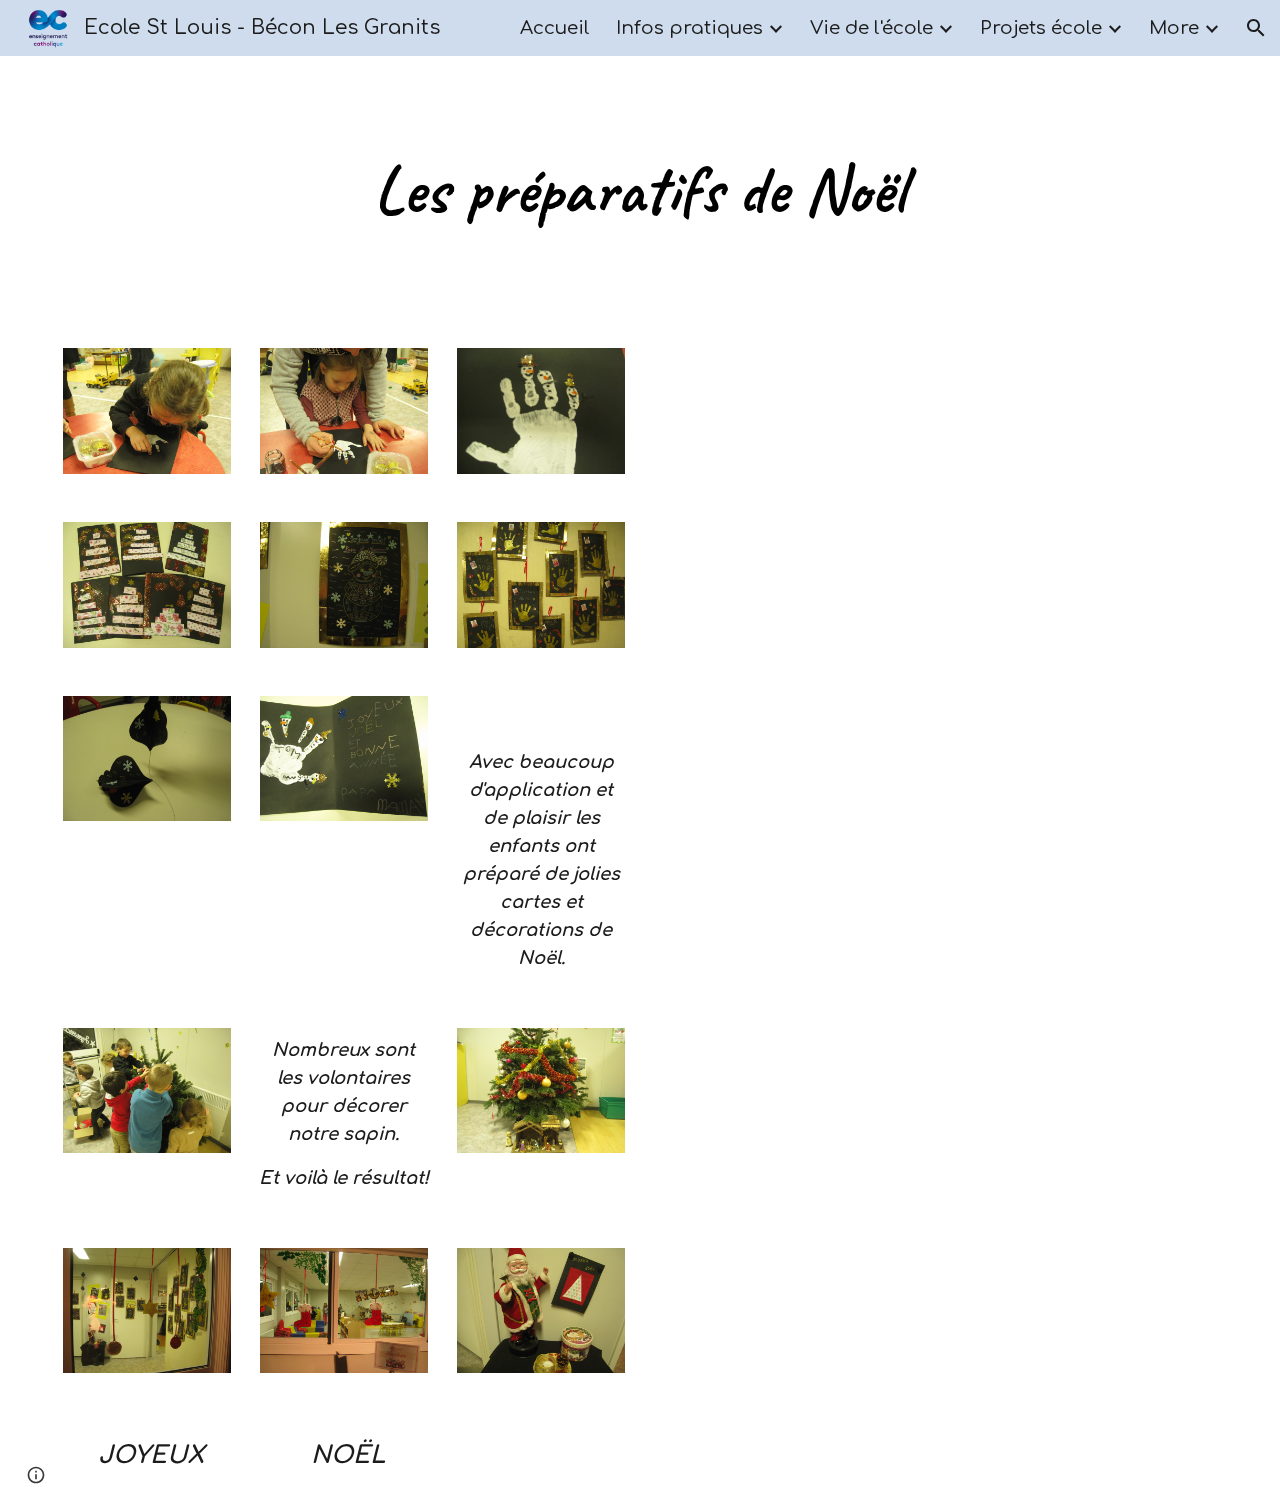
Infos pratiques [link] (689, 28)
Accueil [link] (555, 28)
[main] (640, 190)
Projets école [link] (1041, 28)
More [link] (1174, 28)
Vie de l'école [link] (871, 28)
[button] (1256, 28)
